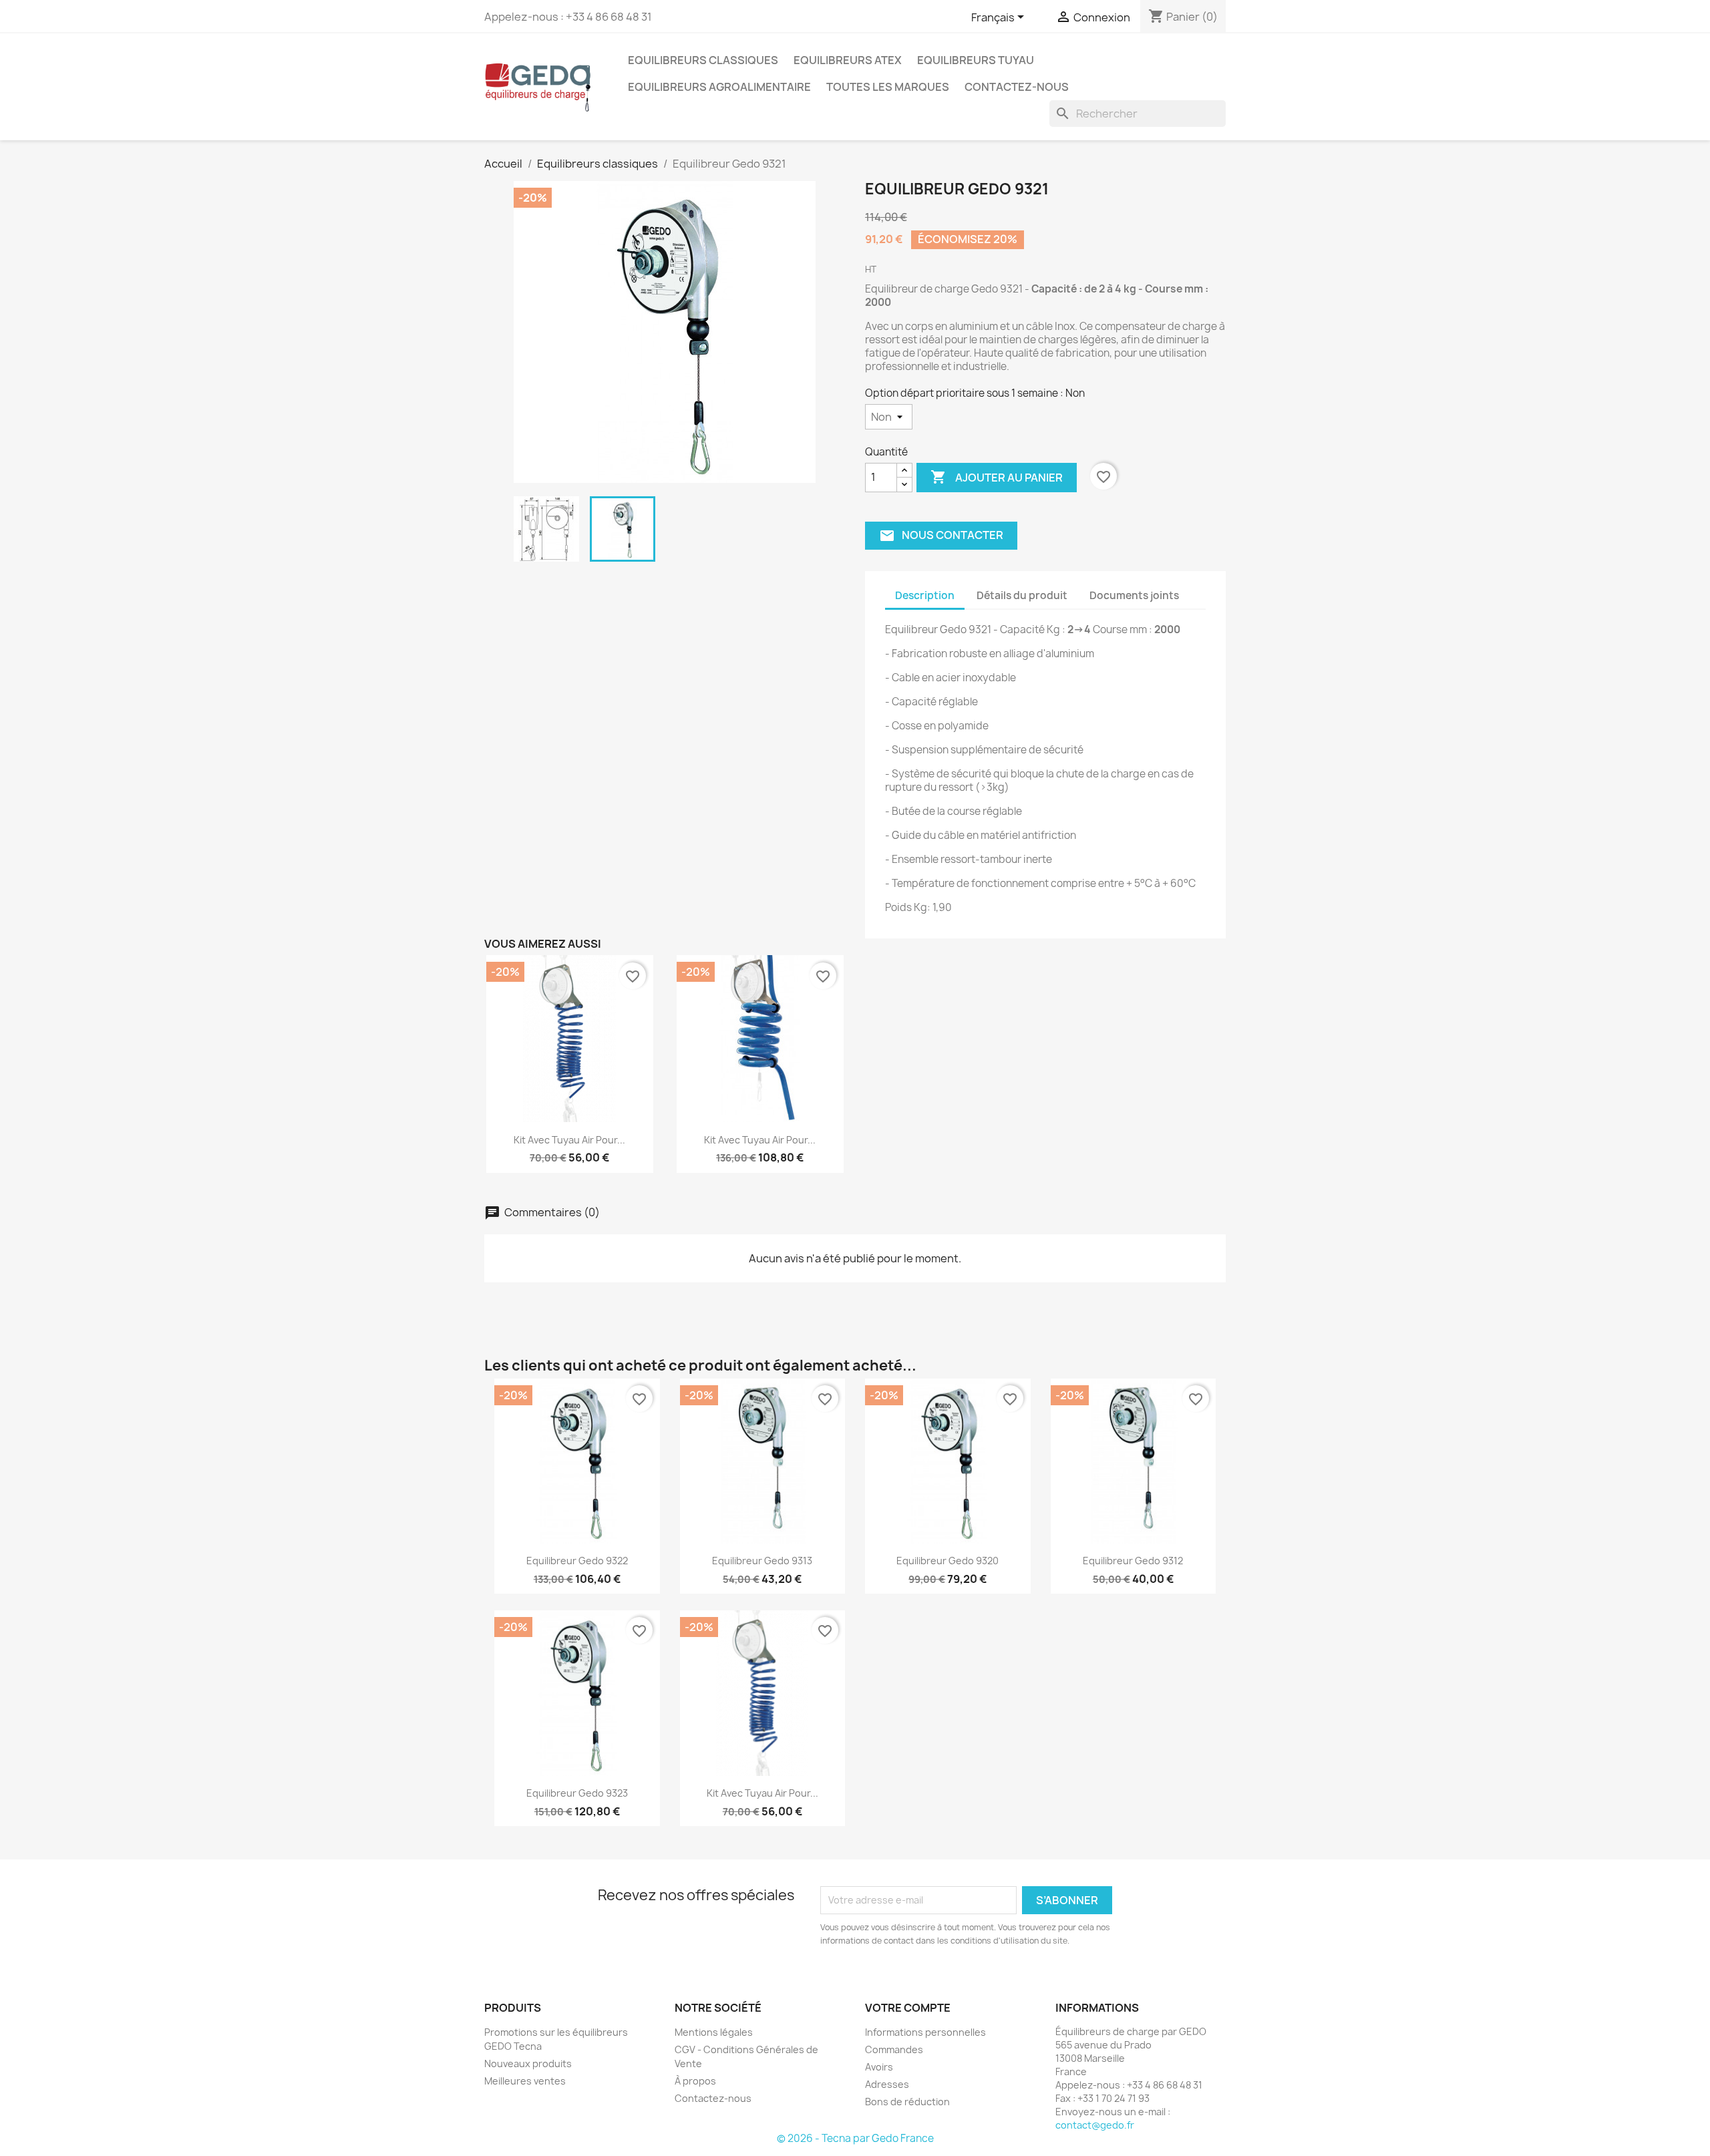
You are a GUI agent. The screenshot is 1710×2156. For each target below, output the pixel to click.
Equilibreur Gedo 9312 (1133, 1561)
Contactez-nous (1017, 87)
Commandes (894, 2049)
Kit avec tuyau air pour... (569, 1140)
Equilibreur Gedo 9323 (577, 1793)
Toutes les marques (888, 87)
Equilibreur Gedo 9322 (577, 1561)
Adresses (887, 2084)
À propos (695, 2081)
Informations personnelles (925, 2032)
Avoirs (879, 2067)
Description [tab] (925, 595)
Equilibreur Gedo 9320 (948, 1561)
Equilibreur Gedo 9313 (762, 1561)
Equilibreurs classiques (703, 60)
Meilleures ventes (525, 2081)
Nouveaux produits (528, 2063)
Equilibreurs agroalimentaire (719, 87)
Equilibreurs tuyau (976, 60)
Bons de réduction (907, 2102)
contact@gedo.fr (1095, 2125)
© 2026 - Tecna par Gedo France (855, 2138)
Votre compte (908, 2008)
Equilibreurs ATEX (848, 60)
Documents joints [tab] (1134, 595)
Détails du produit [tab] (1022, 595)
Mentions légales (714, 2032)
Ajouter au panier (997, 477)
